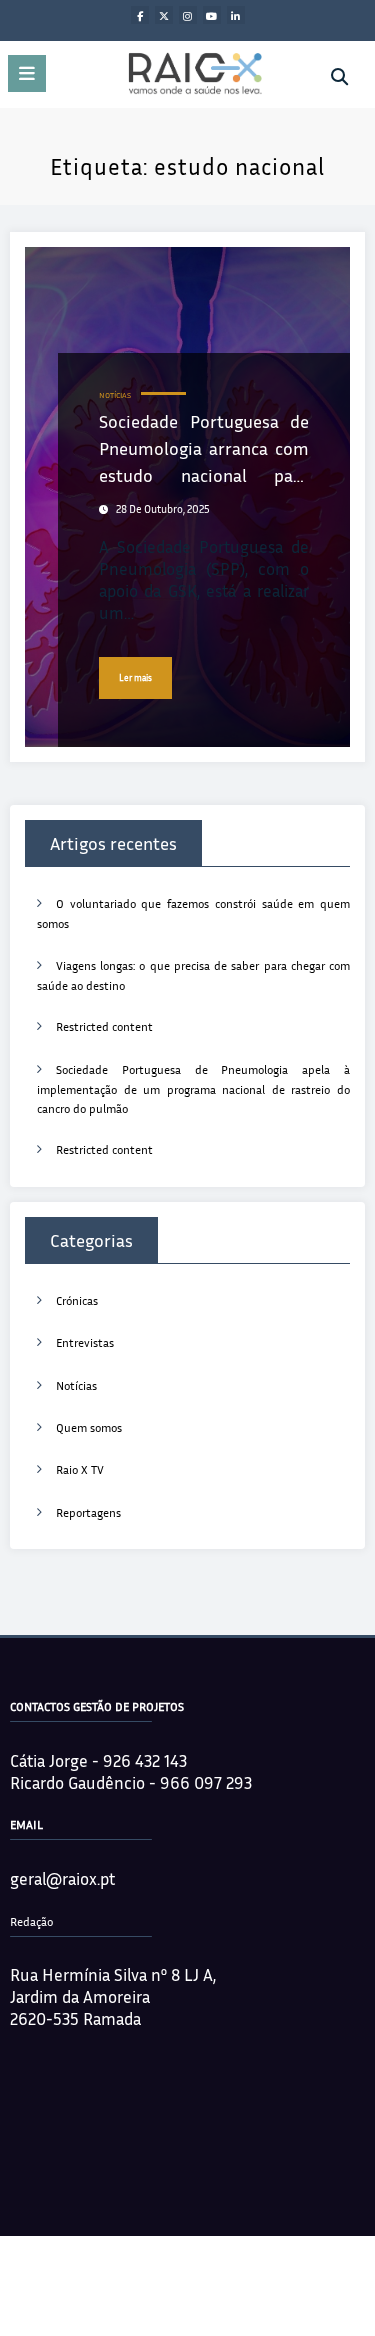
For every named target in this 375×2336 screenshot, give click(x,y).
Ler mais (135, 677)
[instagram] (188, 15)
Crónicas (77, 1300)
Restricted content (104, 1026)
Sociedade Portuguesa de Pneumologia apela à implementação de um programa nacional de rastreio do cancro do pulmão (193, 1089)
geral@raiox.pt (62, 1878)
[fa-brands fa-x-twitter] (164, 15)
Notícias (115, 395)
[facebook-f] (140, 15)
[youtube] (212, 15)
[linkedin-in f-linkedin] (236, 15)
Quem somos (89, 1427)
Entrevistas (85, 1342)
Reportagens (88, 1512)
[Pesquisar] (339, 77)
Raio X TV (80, 1469)
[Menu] (27, 73)
